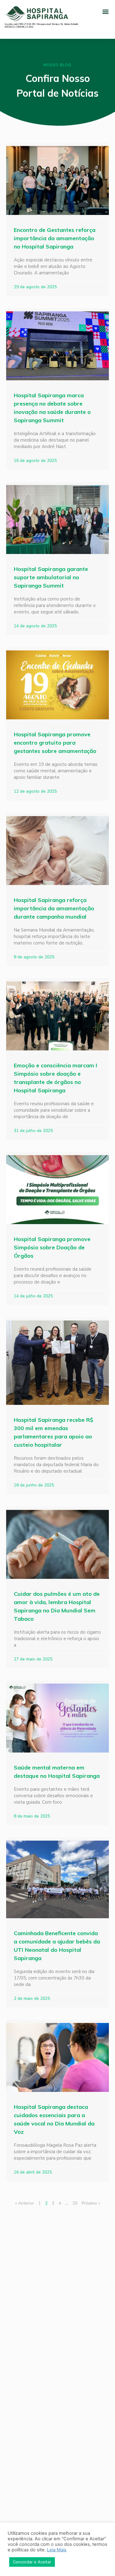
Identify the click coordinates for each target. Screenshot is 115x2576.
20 (75, 2203)
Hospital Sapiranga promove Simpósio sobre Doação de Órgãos (52, 1247)
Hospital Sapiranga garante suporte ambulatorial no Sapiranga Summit (51, 577)
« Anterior (25, 2203)
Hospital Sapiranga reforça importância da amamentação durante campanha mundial (54, 908)
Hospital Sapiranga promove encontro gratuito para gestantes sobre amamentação (55, 743)
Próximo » (91, 2203)
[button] (105, 11)
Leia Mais (57, 2550)
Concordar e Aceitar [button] (32, 2562)
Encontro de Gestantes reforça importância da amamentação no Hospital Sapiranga (55, 238)
